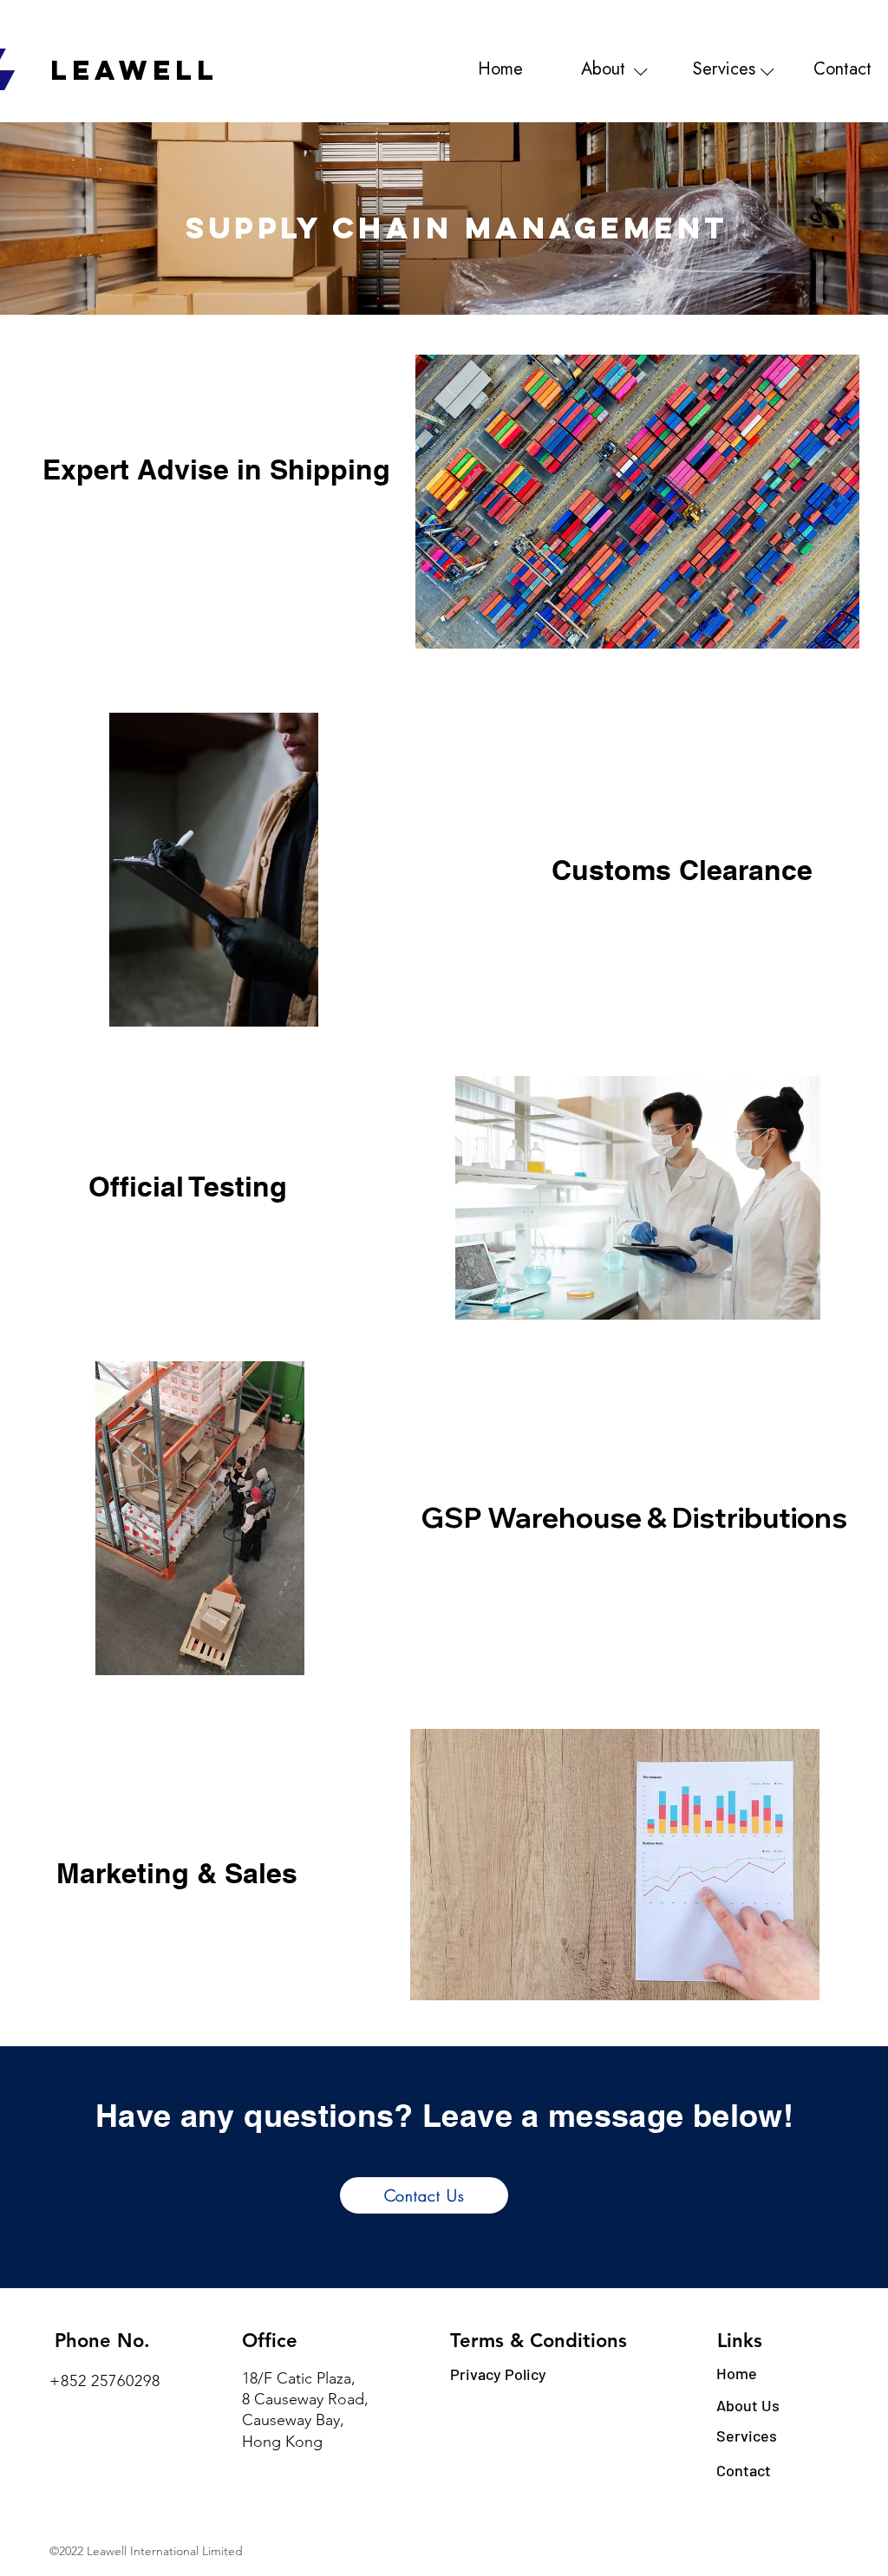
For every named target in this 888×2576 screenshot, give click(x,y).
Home (737, 2373)
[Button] (502, 71)
